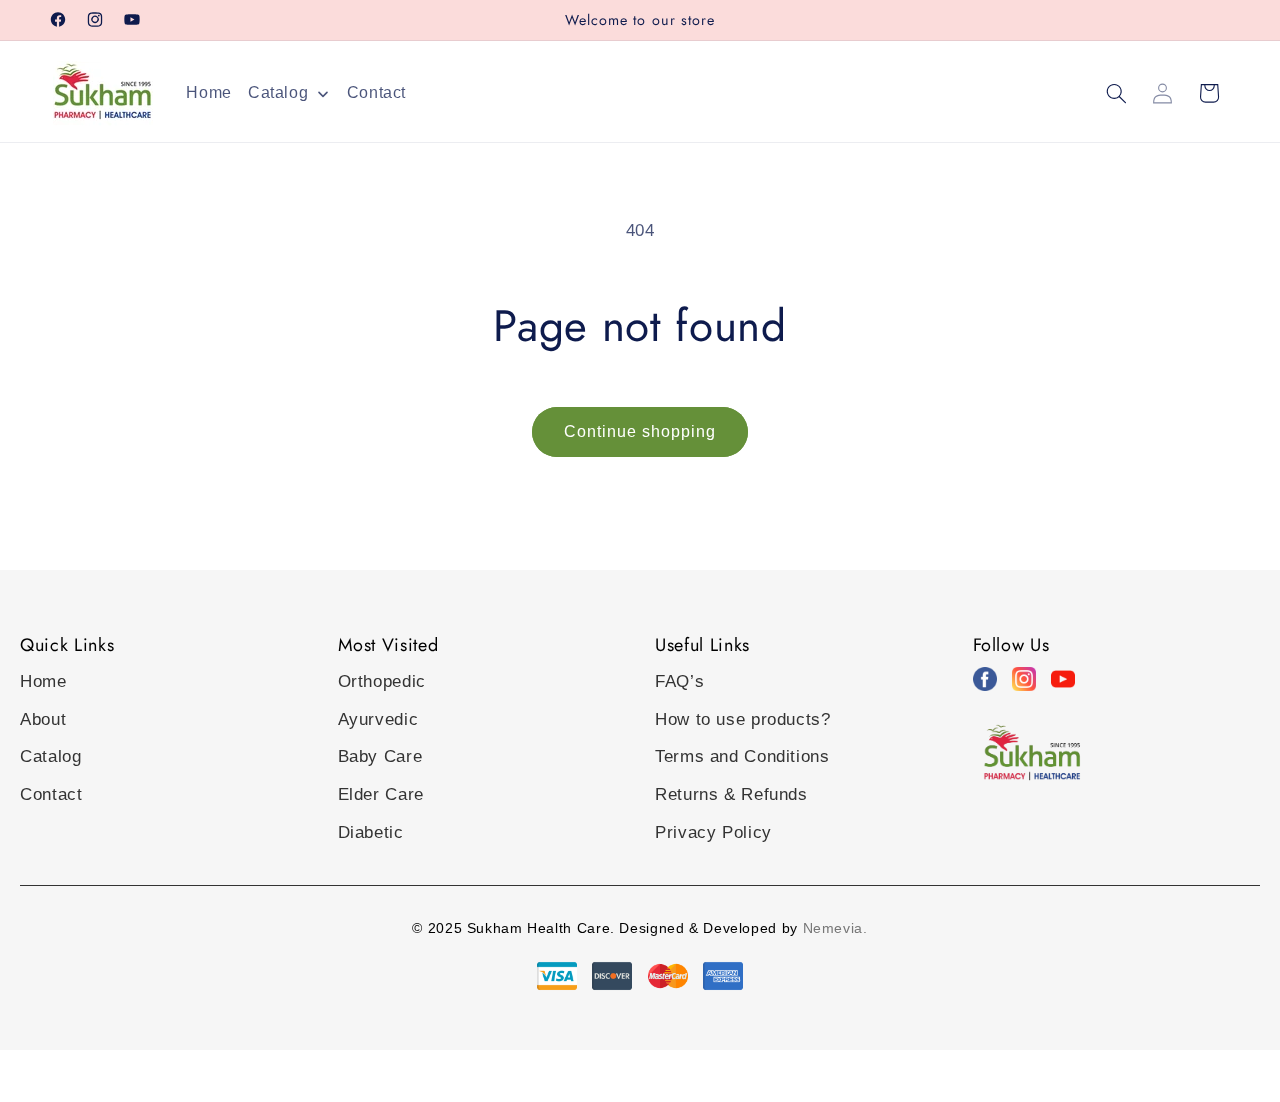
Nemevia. (835, 928)
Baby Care (380, 756)
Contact (51, 794)
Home (43, 681)
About (43, 719)
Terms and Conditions (742, 756)
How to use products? (743, 719)
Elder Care (381, 794)
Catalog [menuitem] (278, 92)
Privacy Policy (713, 832)
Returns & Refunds (731, 794)
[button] (1116, 93)
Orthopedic (382, 681)
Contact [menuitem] (376, 92)
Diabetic (371, 832)
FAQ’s (679, 681)
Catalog (50, 756)
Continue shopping (640, 431)
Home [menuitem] (209, 92)
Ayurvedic (378, 719)
